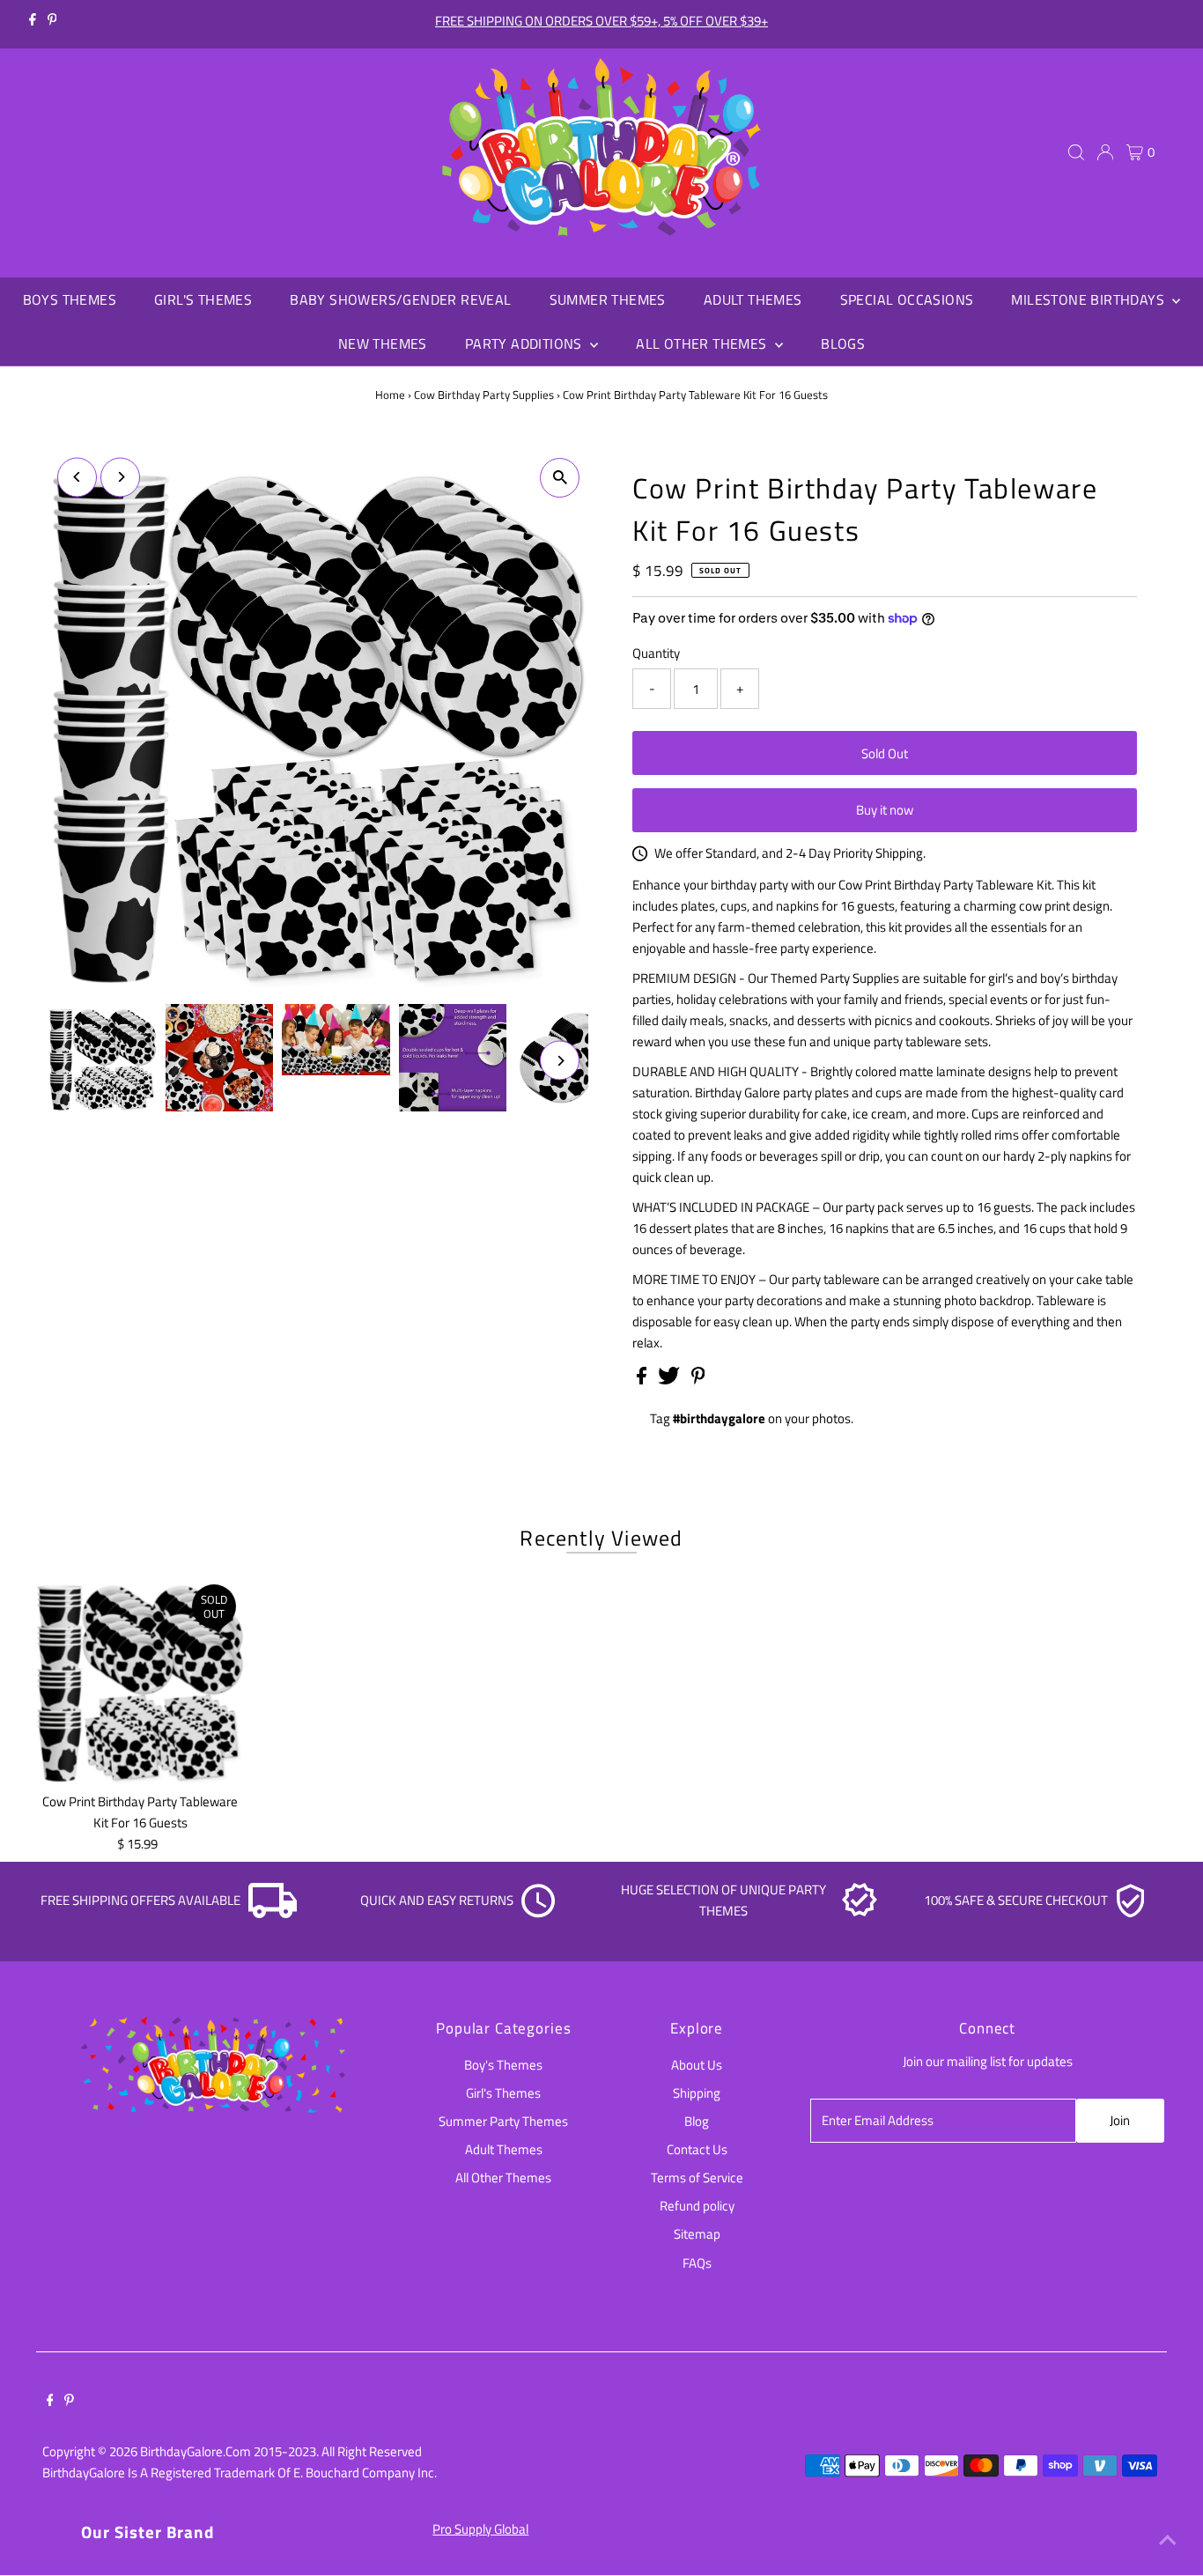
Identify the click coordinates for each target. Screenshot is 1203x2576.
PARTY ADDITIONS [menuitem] (525, 343)
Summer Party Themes (503, 2121)
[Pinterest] (52, 21)
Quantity (656, 653)
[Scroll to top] (1168, 2541)
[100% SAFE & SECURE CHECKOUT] (1130, 1913)
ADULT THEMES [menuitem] (753, 299)
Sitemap (697, 2234)
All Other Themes (503, 2177)
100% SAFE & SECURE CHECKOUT (1016, 1900)
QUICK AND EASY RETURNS (437, 1900)
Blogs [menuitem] (843, 343)
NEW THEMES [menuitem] (383, 343)
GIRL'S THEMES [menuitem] (203, 299)
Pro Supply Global (480, 2529)
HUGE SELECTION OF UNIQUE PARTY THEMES (723, 1900)
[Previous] (77, 477)
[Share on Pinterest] (698, 1380)
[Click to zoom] (560, 478)
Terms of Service (697, 2177)
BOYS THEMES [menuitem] (70, 299)
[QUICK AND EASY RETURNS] (538, 1913)
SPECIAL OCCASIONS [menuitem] (907, 299)
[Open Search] (1076, 152)
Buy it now (885, 810)
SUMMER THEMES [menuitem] (608, 299)
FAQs (697, 2263)
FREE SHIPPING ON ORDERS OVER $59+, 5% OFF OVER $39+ (601, 21)
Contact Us (697, 2149)
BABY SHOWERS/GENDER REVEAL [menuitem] (400, 299)
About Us (697, 2065)
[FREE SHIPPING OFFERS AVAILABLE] (273, 1913)
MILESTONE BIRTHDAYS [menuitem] (1089, 299)
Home (390, 395)
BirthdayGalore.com (196, 2451)
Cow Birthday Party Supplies (484, 395)
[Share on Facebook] (643, 1380)
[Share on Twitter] (670, 1380)
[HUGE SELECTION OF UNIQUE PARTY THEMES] (860, 1913)
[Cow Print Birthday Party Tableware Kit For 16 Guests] (140, 1680)
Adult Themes (504, 2149)
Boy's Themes (503, 2065)
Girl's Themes (503, 2093)
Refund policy (697, 2206)
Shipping (697, 2093)
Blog (697, 2121)
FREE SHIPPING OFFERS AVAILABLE (140, 1900)
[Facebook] (33, 21)
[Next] (120, 477)
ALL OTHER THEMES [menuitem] (703, 343)
